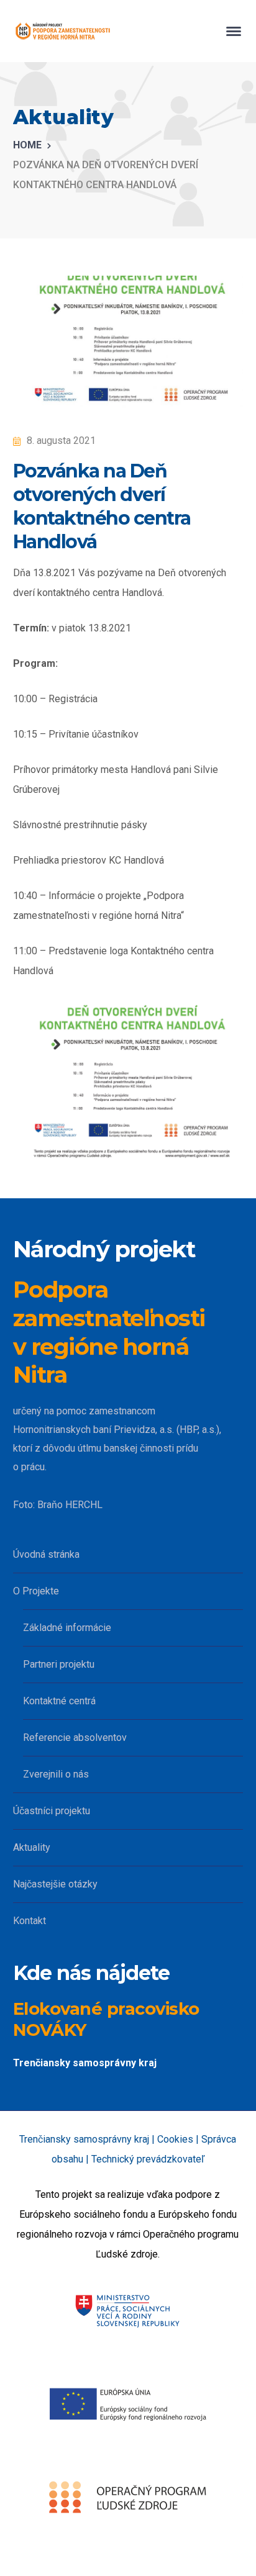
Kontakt (30, 1921)
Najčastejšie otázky (55, 1884)
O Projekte (36, 1591)
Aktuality (32, 1847)
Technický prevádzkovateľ (148, 2159)
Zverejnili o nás (56, 1774)
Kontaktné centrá (59, 1701)
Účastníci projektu (52, 1811)
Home (27, 145)
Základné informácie (67, 1628)
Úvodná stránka (46, 1554)
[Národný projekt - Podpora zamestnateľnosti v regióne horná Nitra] (63, 30)
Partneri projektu (59, 1664)
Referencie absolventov (75, 1738)
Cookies (175, 2139)
